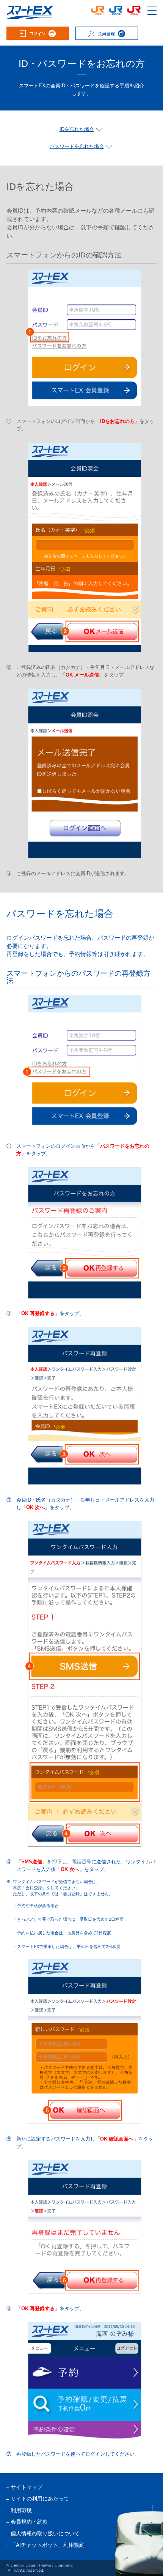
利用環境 (21, 2511)
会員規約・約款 (29, 2522)
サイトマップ (27, 2487)
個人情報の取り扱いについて (45, 2534)
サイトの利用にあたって (40, 2499)
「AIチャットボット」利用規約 (48, 2545)
